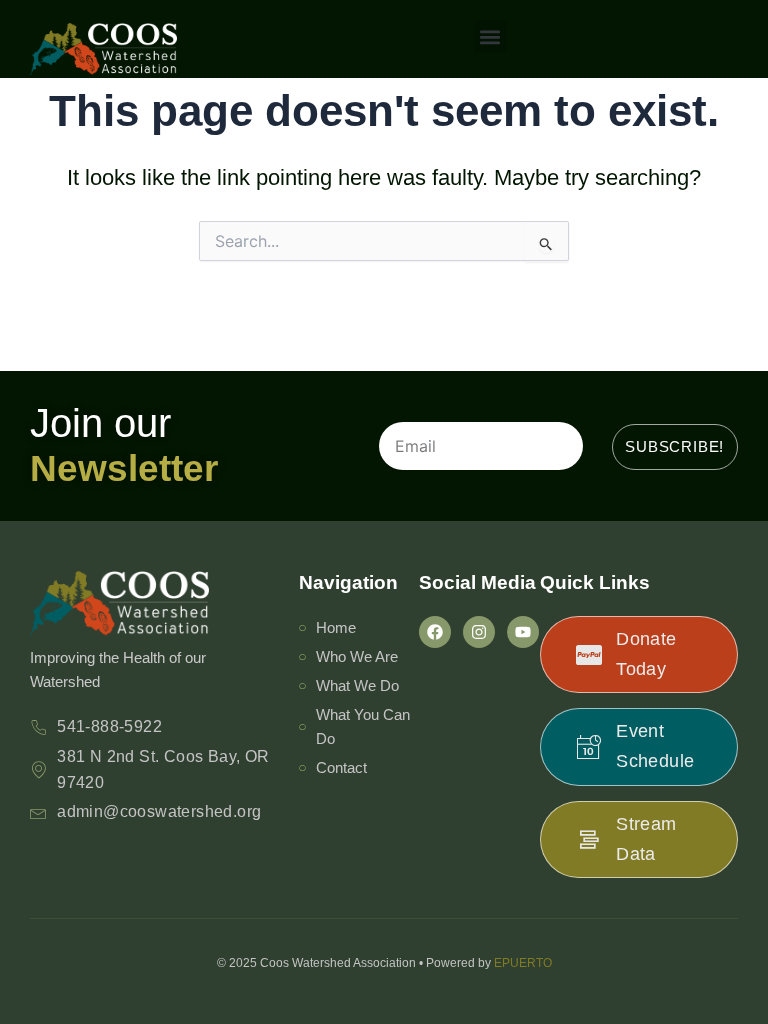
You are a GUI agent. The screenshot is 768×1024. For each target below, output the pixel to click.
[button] (490, 36)
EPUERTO (523, 963)
